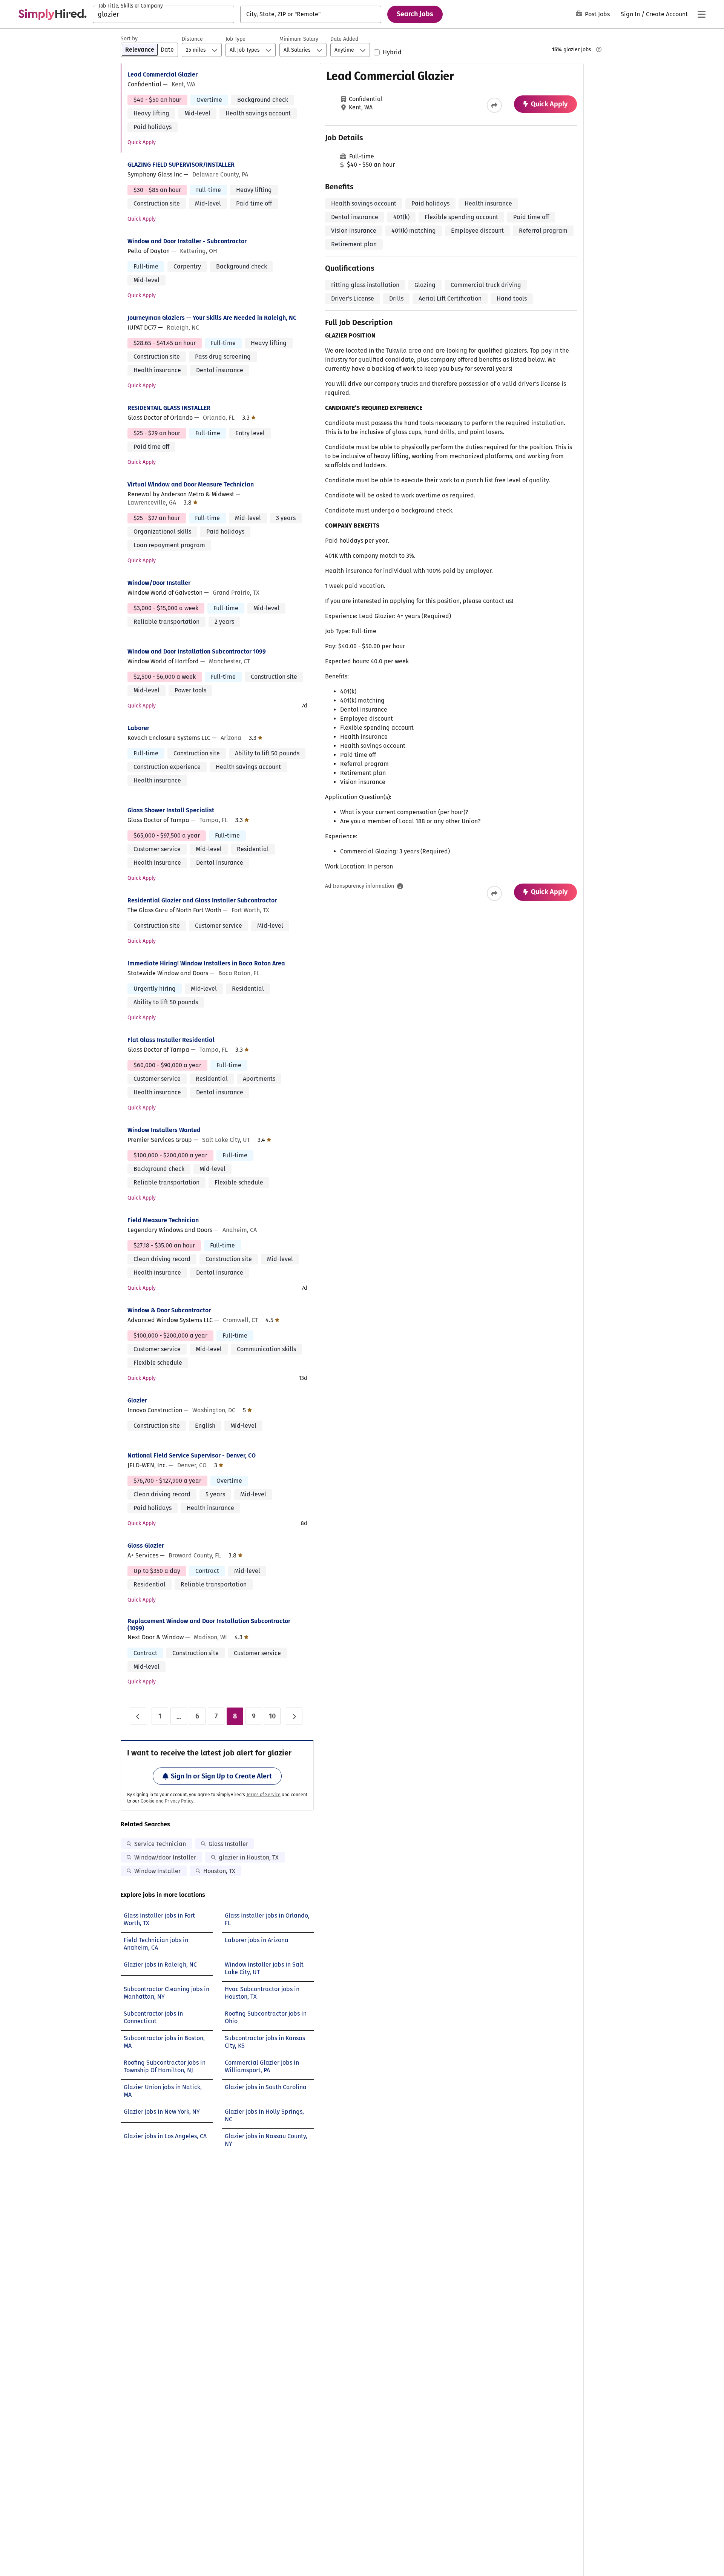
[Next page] (294, 1716)
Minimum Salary (299, 39)
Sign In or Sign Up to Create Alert (221, 1776)
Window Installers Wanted (164, 1130)
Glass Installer (228, 1844)
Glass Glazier (146, 1546)
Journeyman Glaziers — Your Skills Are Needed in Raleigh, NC (212, 318)
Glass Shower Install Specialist (171, 810)
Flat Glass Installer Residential (171, 1040)
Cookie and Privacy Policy (167, 1801)
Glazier (137, 1400)
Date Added (344, 39)
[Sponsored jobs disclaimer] (599, 49)
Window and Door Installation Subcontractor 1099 (197, 651)
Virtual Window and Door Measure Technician (191, 484)
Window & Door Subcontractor (169, 1310)
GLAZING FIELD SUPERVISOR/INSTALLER (181, 165)
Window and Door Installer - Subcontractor (187, 241)
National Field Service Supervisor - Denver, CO (192, 1455)
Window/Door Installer (159, 583)
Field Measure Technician (163, 1220)
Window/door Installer (165, 1857)
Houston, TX (219, 1871)
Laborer (138, 728)
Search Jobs (415, 14)
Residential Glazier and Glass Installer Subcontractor (202, 900)
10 (272, 1716)
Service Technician (160, 1844)
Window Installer (157, 1871)
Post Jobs (597, 14)
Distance (192, 39)
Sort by (129, 39)
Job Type (235, 39)
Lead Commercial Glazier (163, 74)
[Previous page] (138, 1716)
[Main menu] (701, 14)
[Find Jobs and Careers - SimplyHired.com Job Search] (52, 14)
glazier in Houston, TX (249, 1857)
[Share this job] (494, 105)
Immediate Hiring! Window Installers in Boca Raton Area (206, 963)
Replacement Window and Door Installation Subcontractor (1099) (209, 1625)
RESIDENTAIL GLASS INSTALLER (169, 408)
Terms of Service (263, 1795)
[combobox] (163, 14)
